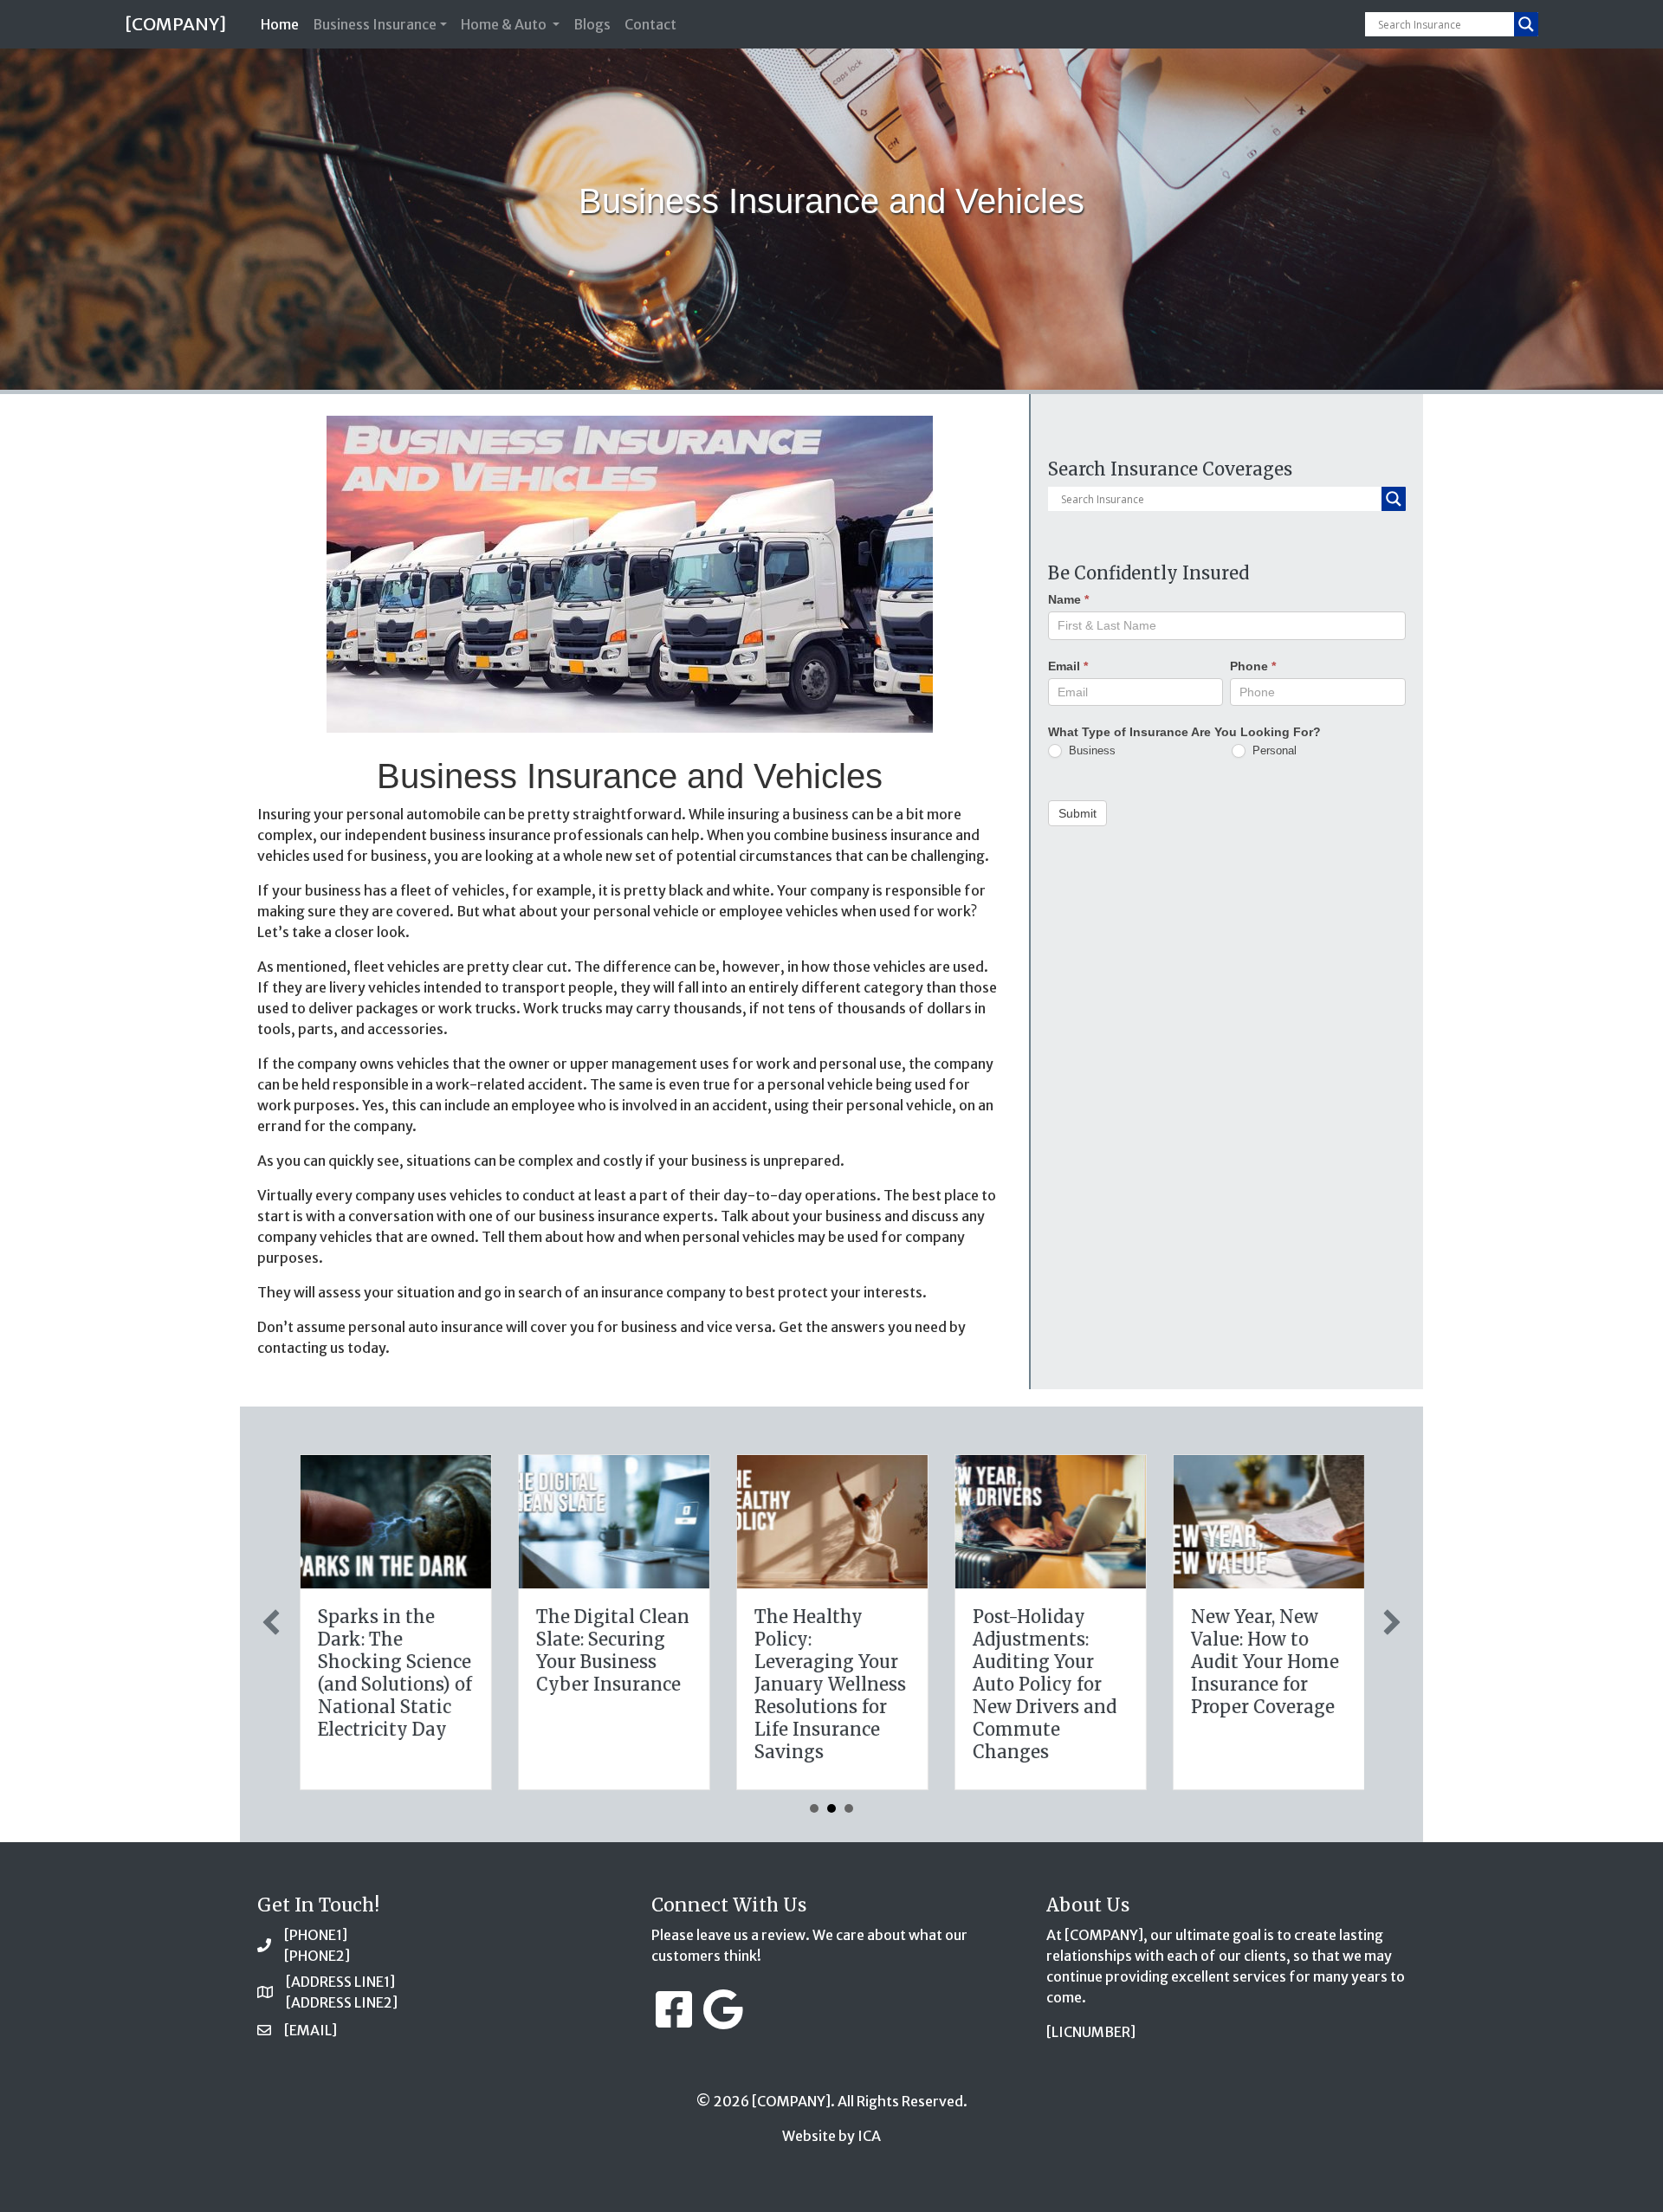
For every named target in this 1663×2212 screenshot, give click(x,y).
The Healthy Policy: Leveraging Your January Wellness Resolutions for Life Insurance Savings (829, 1684)
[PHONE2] (317, 1956)
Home (283, 24)
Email (1068, 665)
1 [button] (814, 1808)
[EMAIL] (311, 2030)
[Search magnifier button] (1526, 24)
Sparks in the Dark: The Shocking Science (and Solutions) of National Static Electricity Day (394, 1673)
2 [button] (831, 1808)
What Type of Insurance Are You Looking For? (1184, 731)
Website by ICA (831, 2136)
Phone (1253, 665)
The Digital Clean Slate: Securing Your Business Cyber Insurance (612, 1650)
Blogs (592, 24)
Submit (1077, 812)
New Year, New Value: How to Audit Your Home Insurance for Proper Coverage (1264, 1662)
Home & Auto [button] (505, 24)
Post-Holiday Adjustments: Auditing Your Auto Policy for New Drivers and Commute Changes (1044, 1684)
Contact (650, 24)
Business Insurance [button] (375, 24)
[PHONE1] (316, 1935)
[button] (271, 1622)
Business (1090, 750)
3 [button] (849, 1808)
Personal (1273, 750)
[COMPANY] (175, 24)
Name (1068, 599)
